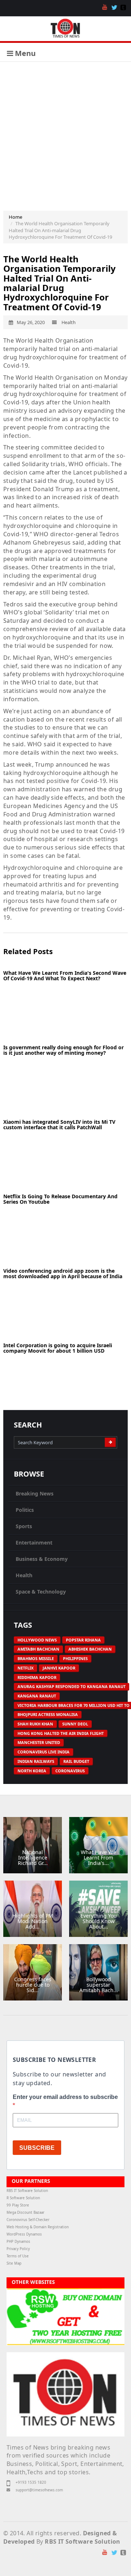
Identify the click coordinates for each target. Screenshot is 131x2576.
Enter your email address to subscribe (65, 2097)
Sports (24, 1526)
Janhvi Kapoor (59, 1668)
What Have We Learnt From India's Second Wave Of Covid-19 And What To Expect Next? (65, 976)
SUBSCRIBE (37, 2148)
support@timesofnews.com (39, 2490)
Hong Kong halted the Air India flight (61, 1733)
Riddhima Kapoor (37, 1677)
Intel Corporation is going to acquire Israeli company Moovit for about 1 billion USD (58, 1348)
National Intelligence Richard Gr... (33, 1858)
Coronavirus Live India (43, 1752)
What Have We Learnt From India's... (98, 1858)
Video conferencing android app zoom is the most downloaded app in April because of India (63, 1273)
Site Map (14, 2263)
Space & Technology (41, 1592)
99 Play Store (18, 2205)
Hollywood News (37, 1640)
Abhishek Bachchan (90, 1649)
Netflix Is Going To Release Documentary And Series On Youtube (60, 1199)
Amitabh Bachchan (38, 1649)
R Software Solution (23, 2198)
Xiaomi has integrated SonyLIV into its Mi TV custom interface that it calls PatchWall (59, 1125)
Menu (24, 53)
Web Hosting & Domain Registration (38, 2227)
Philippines (75, 1658)
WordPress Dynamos (24, 2234)
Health (24, 1575)
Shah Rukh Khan (35, 1724)
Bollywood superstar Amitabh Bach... (99, 1985)
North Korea (32, 1771)
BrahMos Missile (36, 1658)
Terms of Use (18, 2256)
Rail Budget (76, 1761)
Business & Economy (42, 1559)
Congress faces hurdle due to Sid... (33, 1985)
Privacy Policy (18, 2249)
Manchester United (39, 1742)
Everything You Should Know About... (99, 1921)
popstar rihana (83, 1640)
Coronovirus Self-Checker (28, 2220)
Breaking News (35, 1493)
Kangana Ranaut (37, 1696)
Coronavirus (70, 1771)
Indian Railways (36, 1761)
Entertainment (34, 1543)
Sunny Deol (75, 1724)
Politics (25, 1510)
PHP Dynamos (18, 2242)
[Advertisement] (65, 131)
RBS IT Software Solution (27, 2191)
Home (15, 217)
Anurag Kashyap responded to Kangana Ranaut (72, 1686)
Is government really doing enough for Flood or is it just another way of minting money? (63, 1050)
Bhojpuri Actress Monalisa (48, 1714)
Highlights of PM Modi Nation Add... (33, 1921)
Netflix (25, 1668)
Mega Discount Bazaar (25, 2212)
